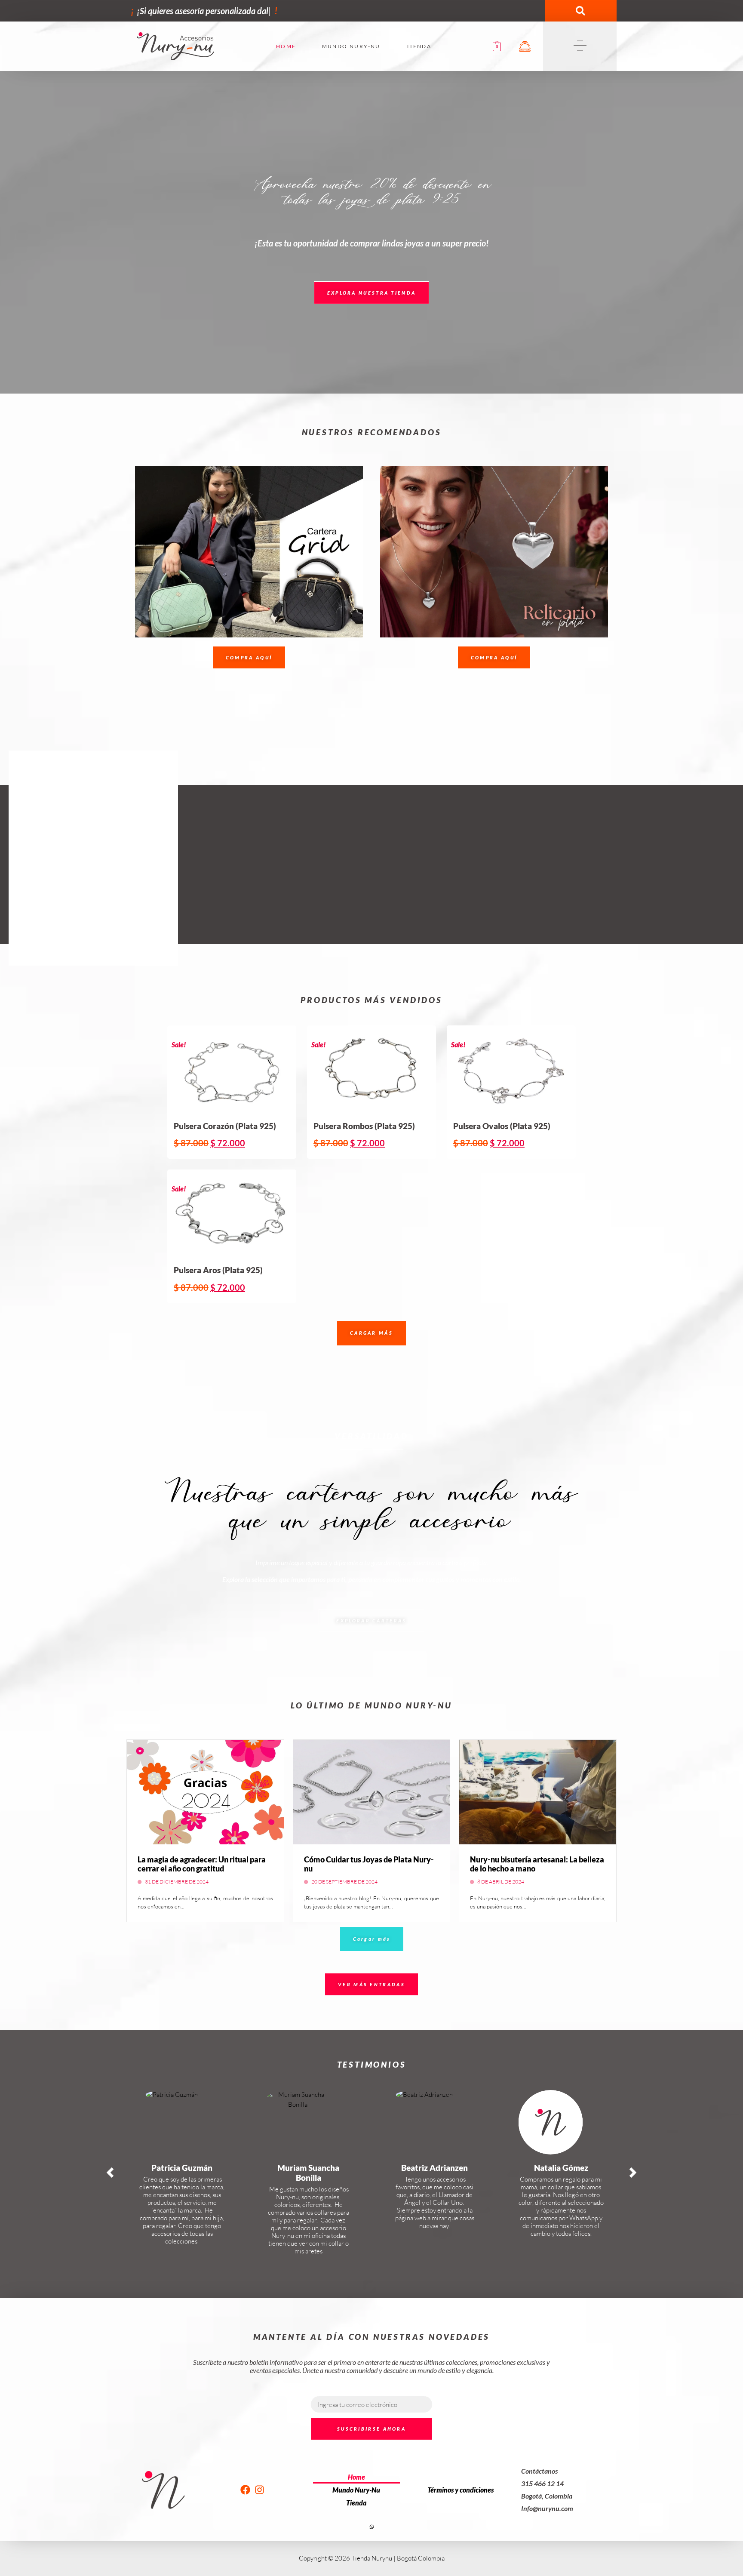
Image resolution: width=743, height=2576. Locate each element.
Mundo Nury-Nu (351, 46)
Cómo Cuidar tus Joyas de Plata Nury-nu (369, 1864)
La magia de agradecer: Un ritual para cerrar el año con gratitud (202, 1864)
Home (286, 46)
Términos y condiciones (461, 2490)
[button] (580, 11)
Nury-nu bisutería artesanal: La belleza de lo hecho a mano (537, 1864)
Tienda (419, 46)
